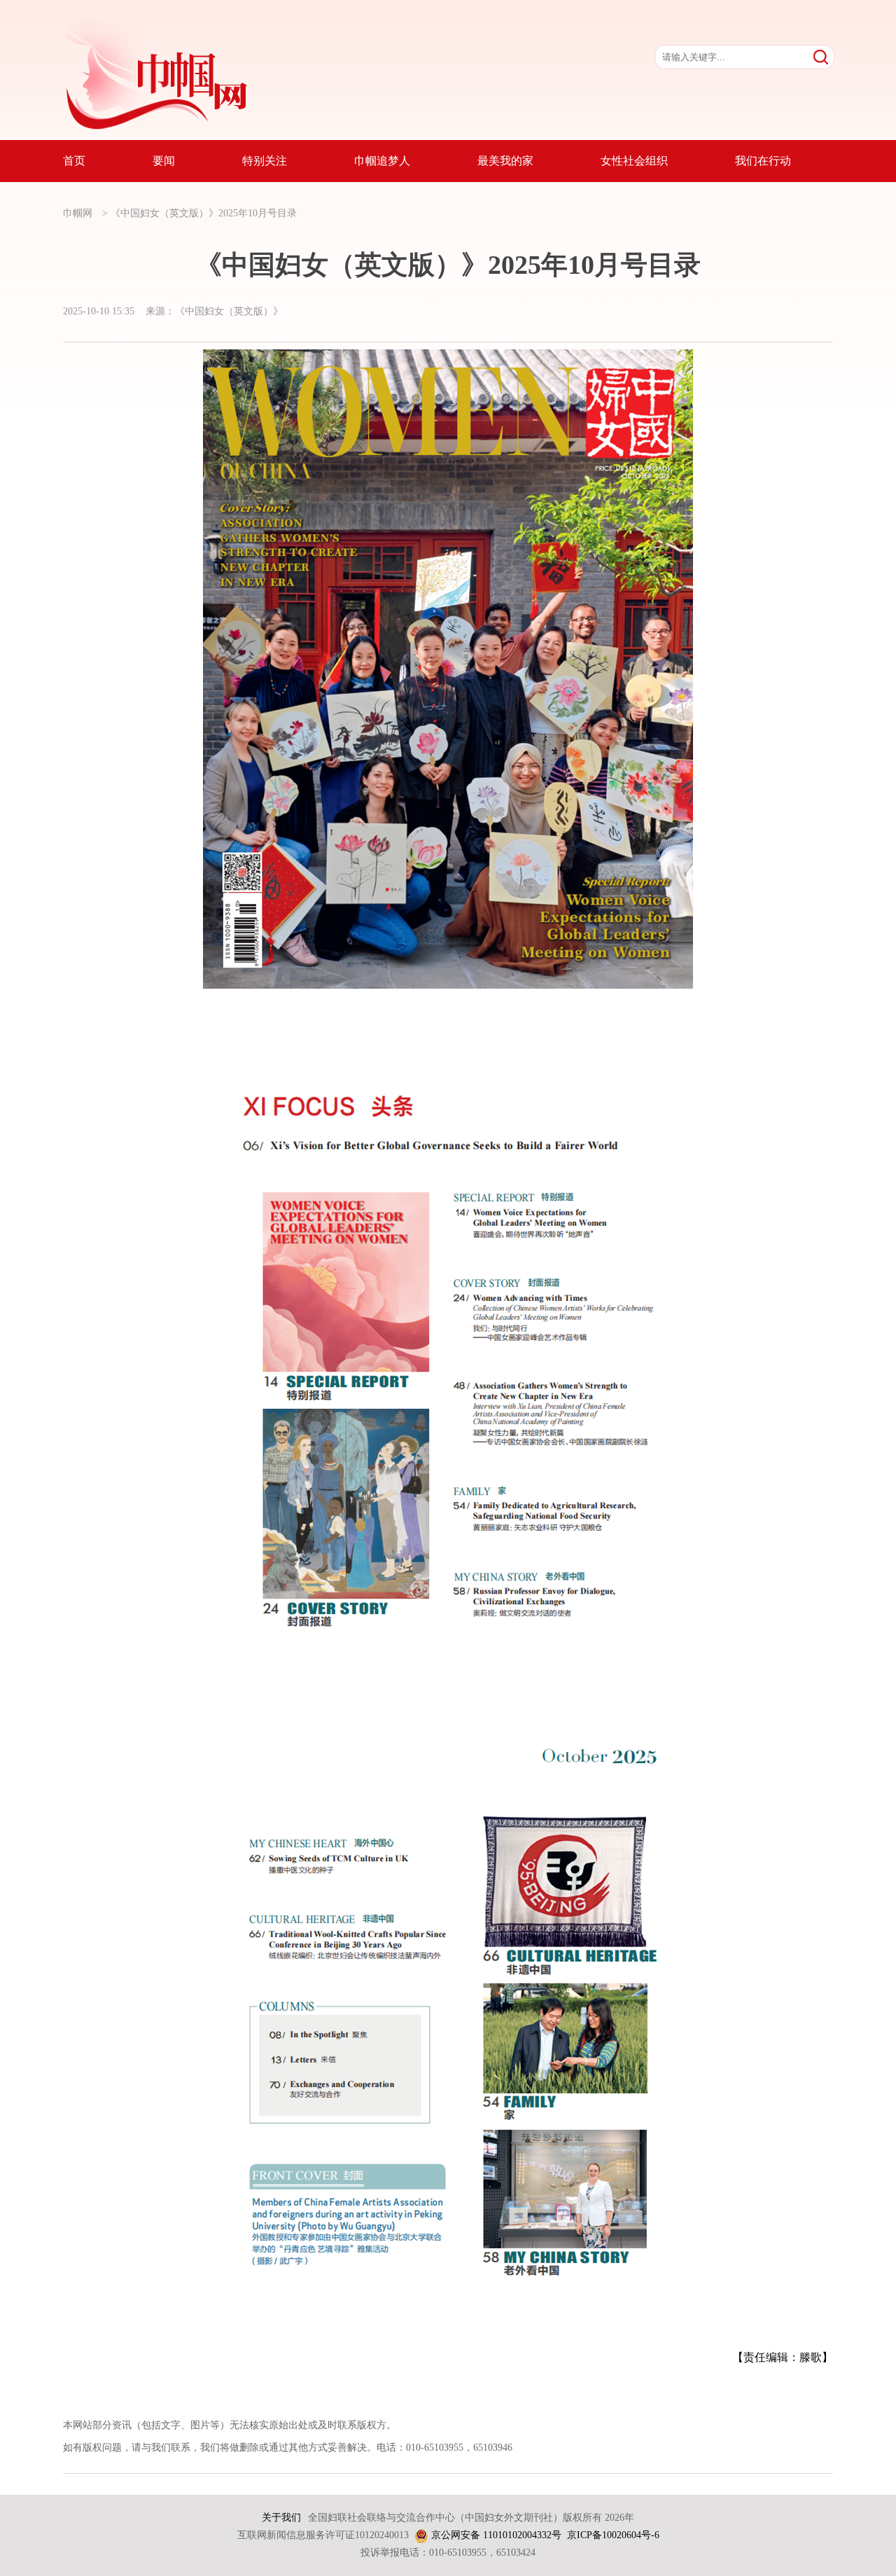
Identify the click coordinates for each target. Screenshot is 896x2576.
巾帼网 (78, 213)
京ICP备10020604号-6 (613, 2535)
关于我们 (281, 2518)
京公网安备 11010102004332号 (496, 2535)
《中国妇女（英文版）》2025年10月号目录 (204, 213)
